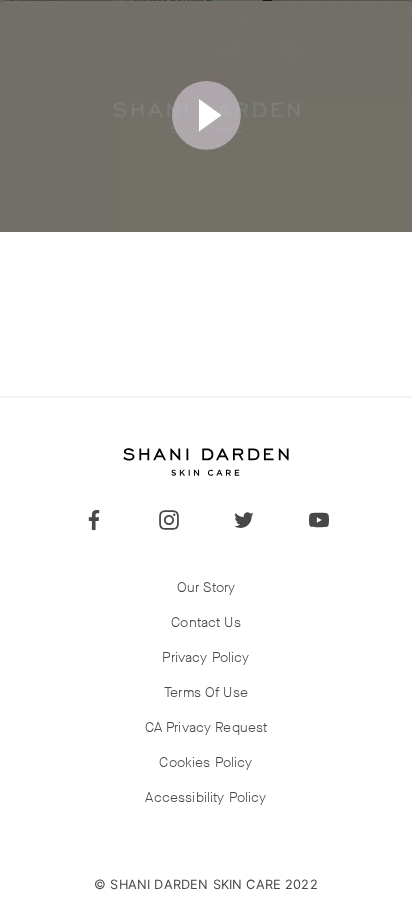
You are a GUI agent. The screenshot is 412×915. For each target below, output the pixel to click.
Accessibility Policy (205, 797)
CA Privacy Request (206, 727)
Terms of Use (206, 692)
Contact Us (206, 622)
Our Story (206, 587)
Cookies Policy (205, 762)
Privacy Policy (205, 657)
